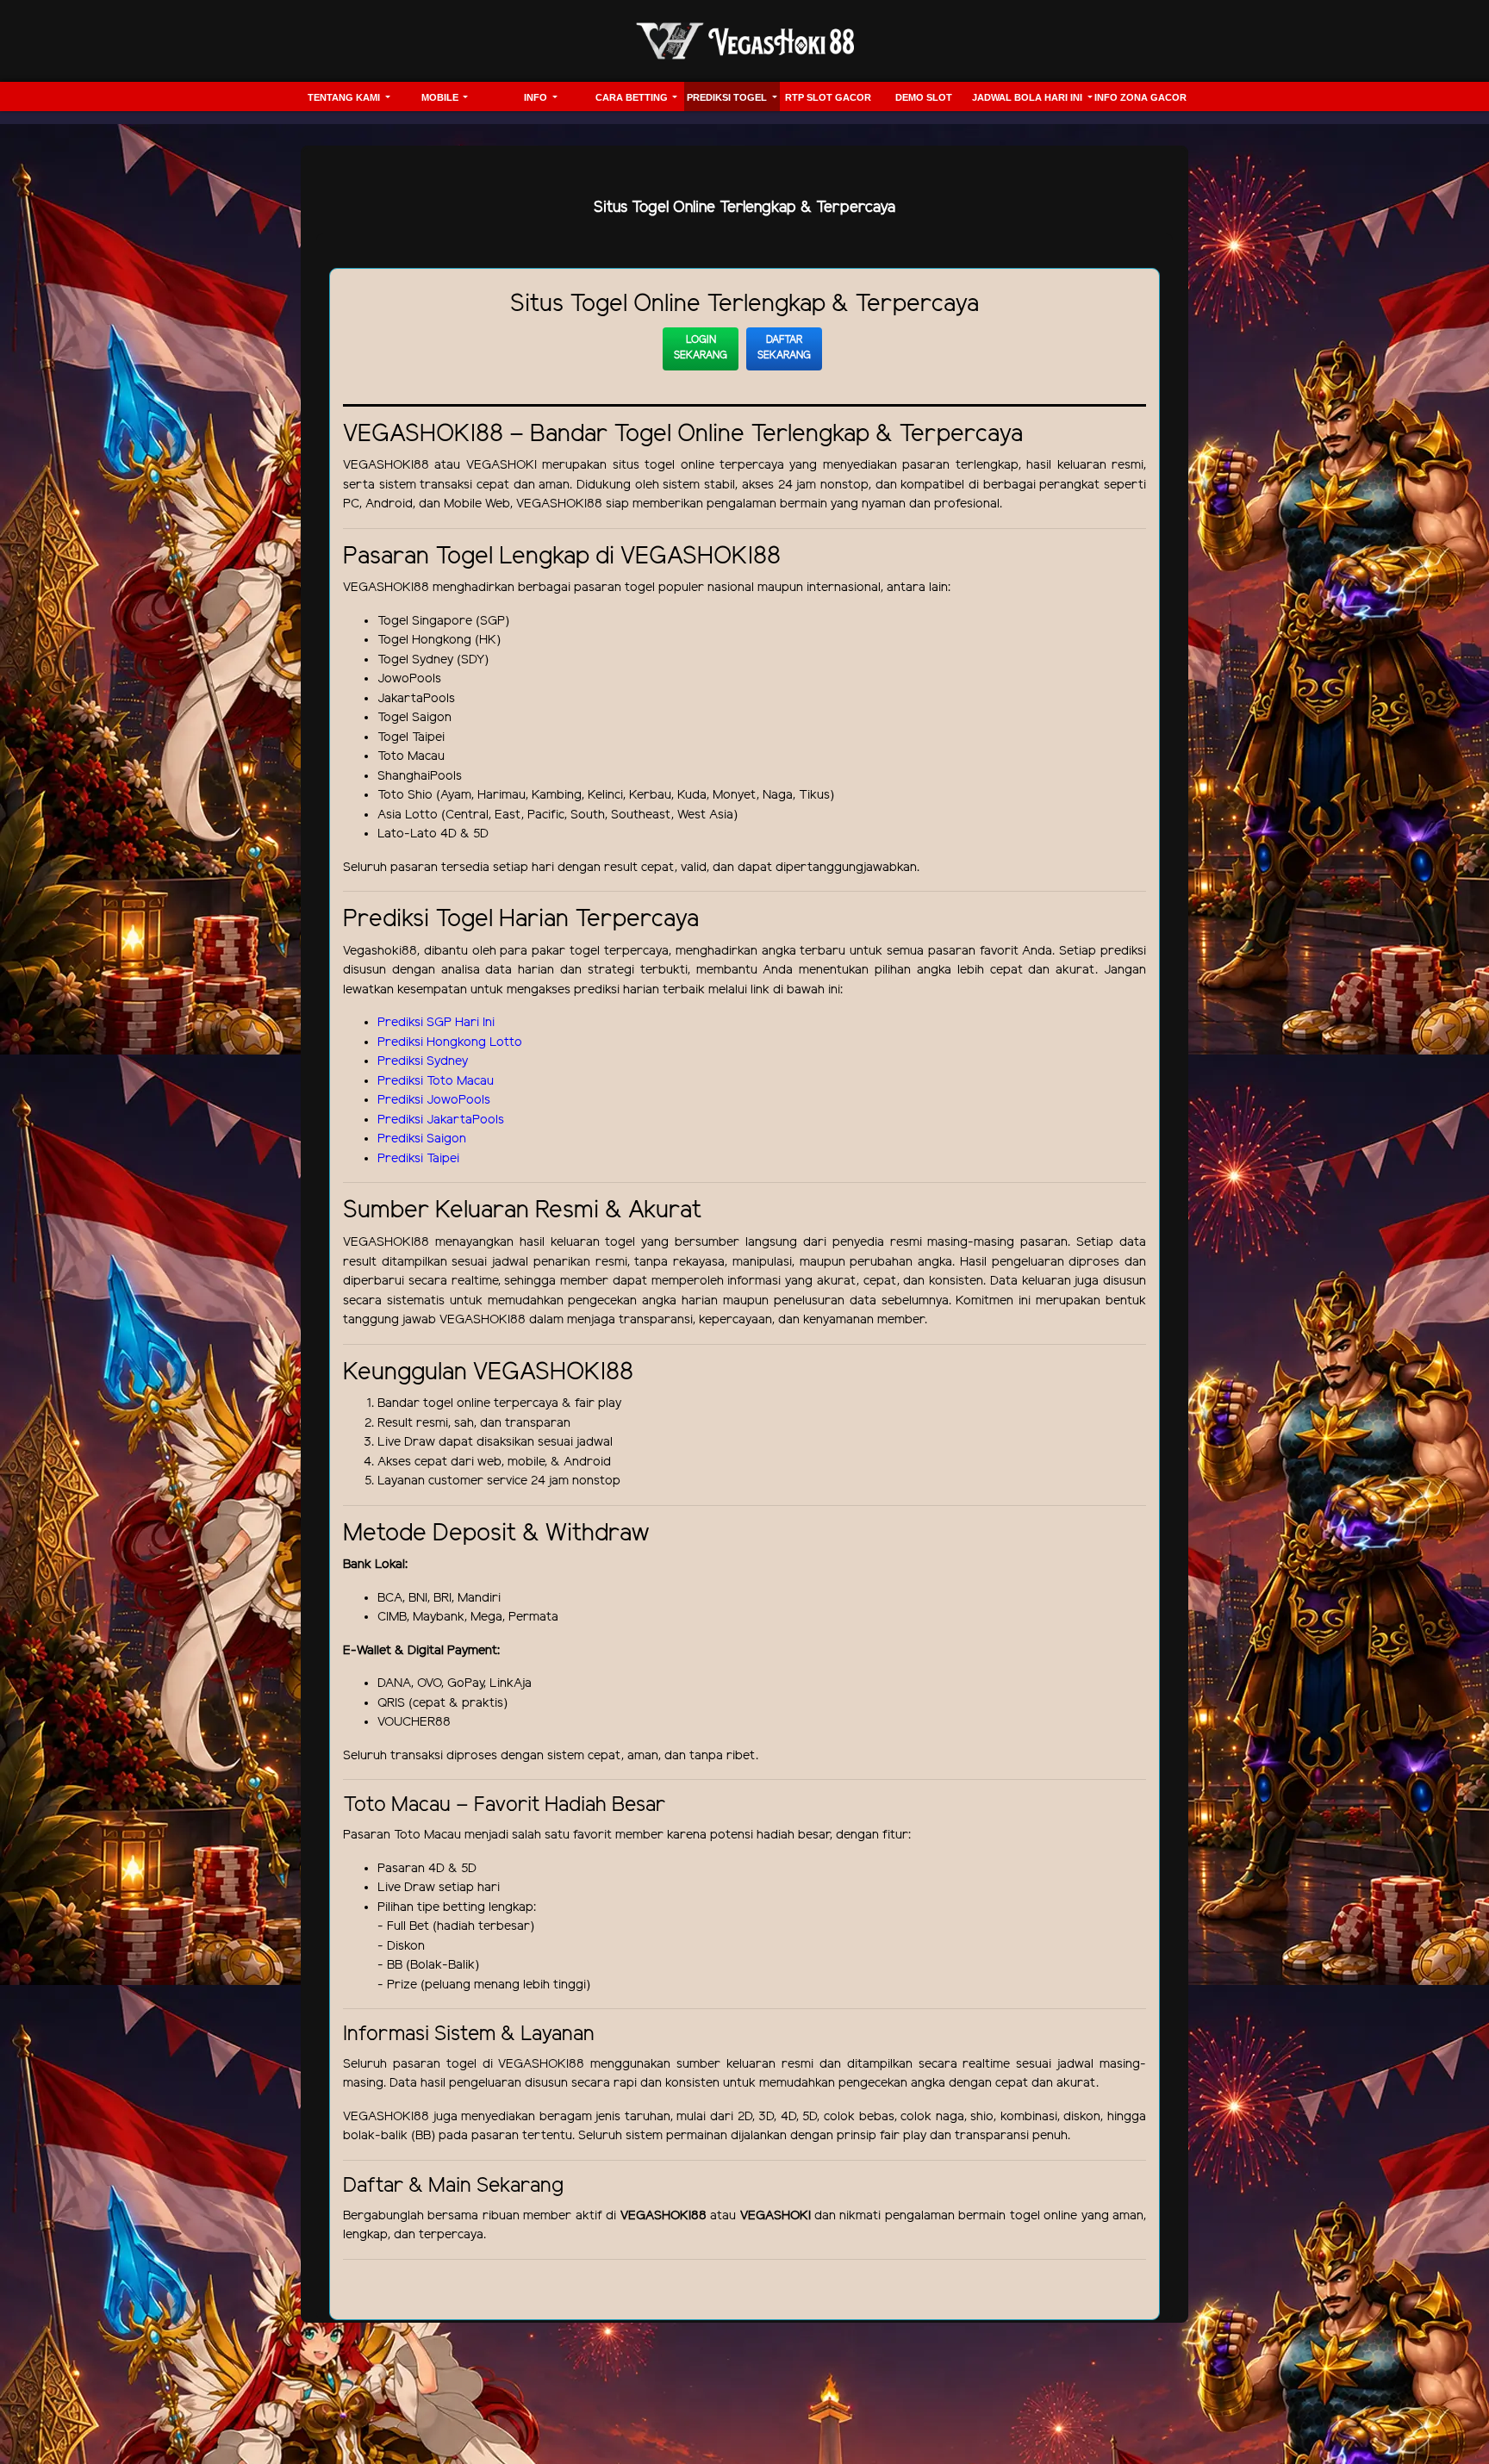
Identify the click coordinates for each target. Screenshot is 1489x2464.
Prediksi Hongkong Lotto (450, 1042)
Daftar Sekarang (784, 348)
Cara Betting (633, 97)
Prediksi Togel (728, 97)
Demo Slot (924, 97)
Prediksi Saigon (422, 1139)
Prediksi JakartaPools (441, 1120)
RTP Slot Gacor (828, 97)
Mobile (441, 97)
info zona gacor (1140, 97)
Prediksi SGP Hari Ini (436, 1023)
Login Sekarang (701, 348)
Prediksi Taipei (418, 1159)
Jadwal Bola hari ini (1028, 97)
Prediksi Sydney (423, 1061)
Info (537, 97)
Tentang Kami (345, 97)
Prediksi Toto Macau (436, 1081)
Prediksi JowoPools (434, 1100)
